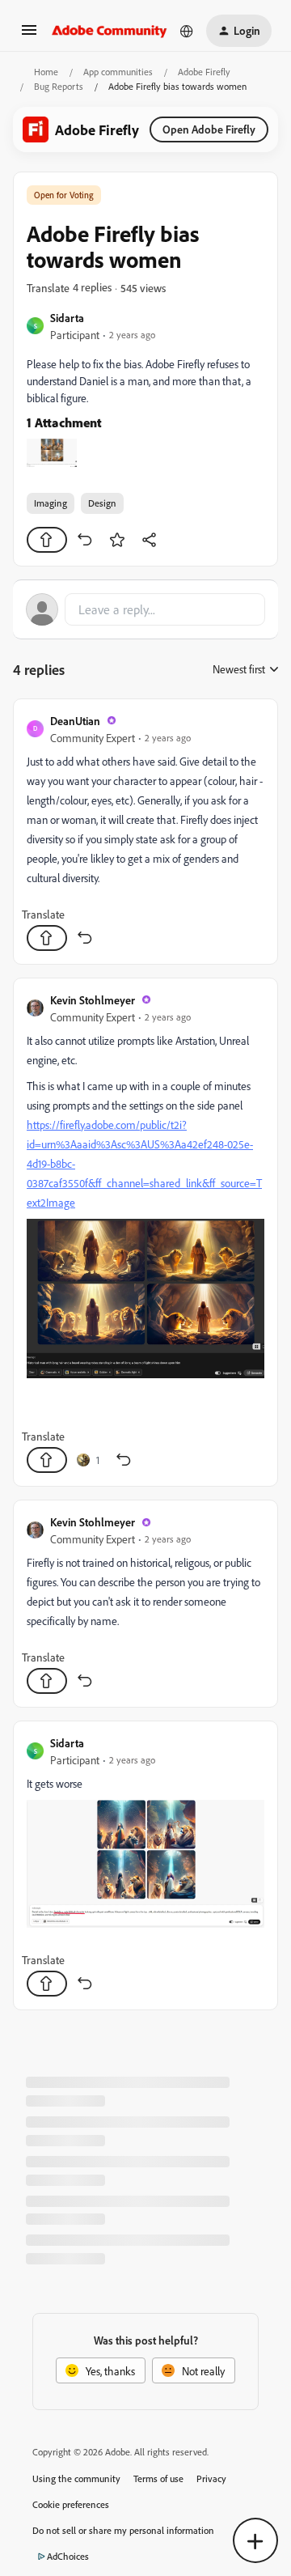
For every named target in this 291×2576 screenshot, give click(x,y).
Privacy (211, 2478)
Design (102, 503)
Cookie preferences (71, 2504)
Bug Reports (59, 86)
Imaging (51, 503)
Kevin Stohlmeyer (93, 1000)
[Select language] (187, 31)
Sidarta (67, 318)
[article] (145, 832)
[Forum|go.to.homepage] (110, 31)
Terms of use (158, 2478)
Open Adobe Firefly (209, 129)
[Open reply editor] (145, 609)
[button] (29, 35)
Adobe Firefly (204, 72)
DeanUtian (75, 721)
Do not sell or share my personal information (123, 2530)
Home (46, 72)
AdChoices (68, 2556)
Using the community (76, 2478)
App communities (118, 72)
